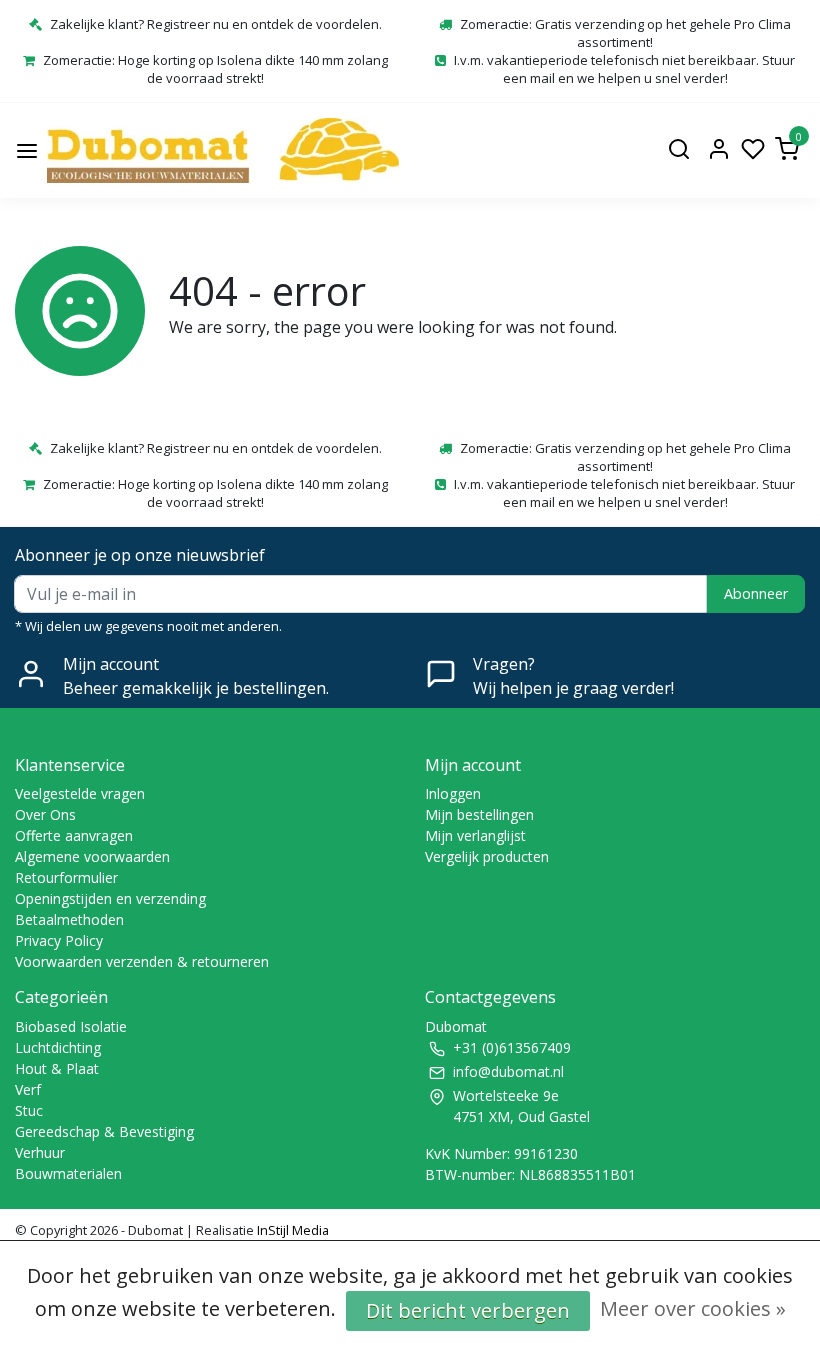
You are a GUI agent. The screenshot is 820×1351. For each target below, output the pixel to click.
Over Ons (45, 814)
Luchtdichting (58, 1047)
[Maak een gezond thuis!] (223, 150)
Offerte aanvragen (74, 835)
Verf (28, 1089)
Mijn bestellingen (479, 814)
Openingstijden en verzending (110, 898)
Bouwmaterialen (68, 1173)
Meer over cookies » (693, 1308)
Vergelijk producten (487, 856)
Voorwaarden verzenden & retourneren (142, 961)
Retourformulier (66, 877)
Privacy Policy (59, 940)
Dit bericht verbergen (468, 1310)
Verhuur (40, 1152)
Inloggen (453, 793)
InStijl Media (291, 1230)
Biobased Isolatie (71, 1026)
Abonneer (756, 593)
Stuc (29, 1110)
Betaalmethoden (69, 919)
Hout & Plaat (57, 1068)
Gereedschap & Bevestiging (104, 1131)
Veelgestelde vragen (80, 793)
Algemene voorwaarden (92, 856)
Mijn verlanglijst (475, 835)
